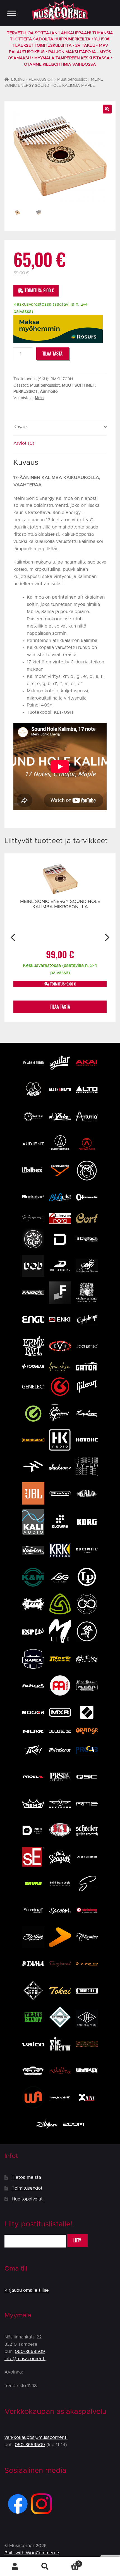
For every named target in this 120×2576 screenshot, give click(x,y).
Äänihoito (49, 392)
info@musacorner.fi (25, 2359)
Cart (70, 2562)
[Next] (106, 937)
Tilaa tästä (52, 354)
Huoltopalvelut (27, 2199)
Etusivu (18, 80)
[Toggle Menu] (12, 13)
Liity (77, 2240)
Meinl (40, 398)
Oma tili (15, 2567)
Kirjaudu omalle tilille (27, 2290)
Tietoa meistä (26, 2177)
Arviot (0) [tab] (24, 443)
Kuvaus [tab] (21, 427)
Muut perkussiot (72, 80)
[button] (107, 109)
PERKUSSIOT (41, 80)
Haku (45, 2567)
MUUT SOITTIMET (79, 386)
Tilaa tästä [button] (60, 1007)
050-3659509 (30, 2352)
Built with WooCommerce (32, 2553)
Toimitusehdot (27, 2188)
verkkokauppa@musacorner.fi (36, 2437)
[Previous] (14, 937)
